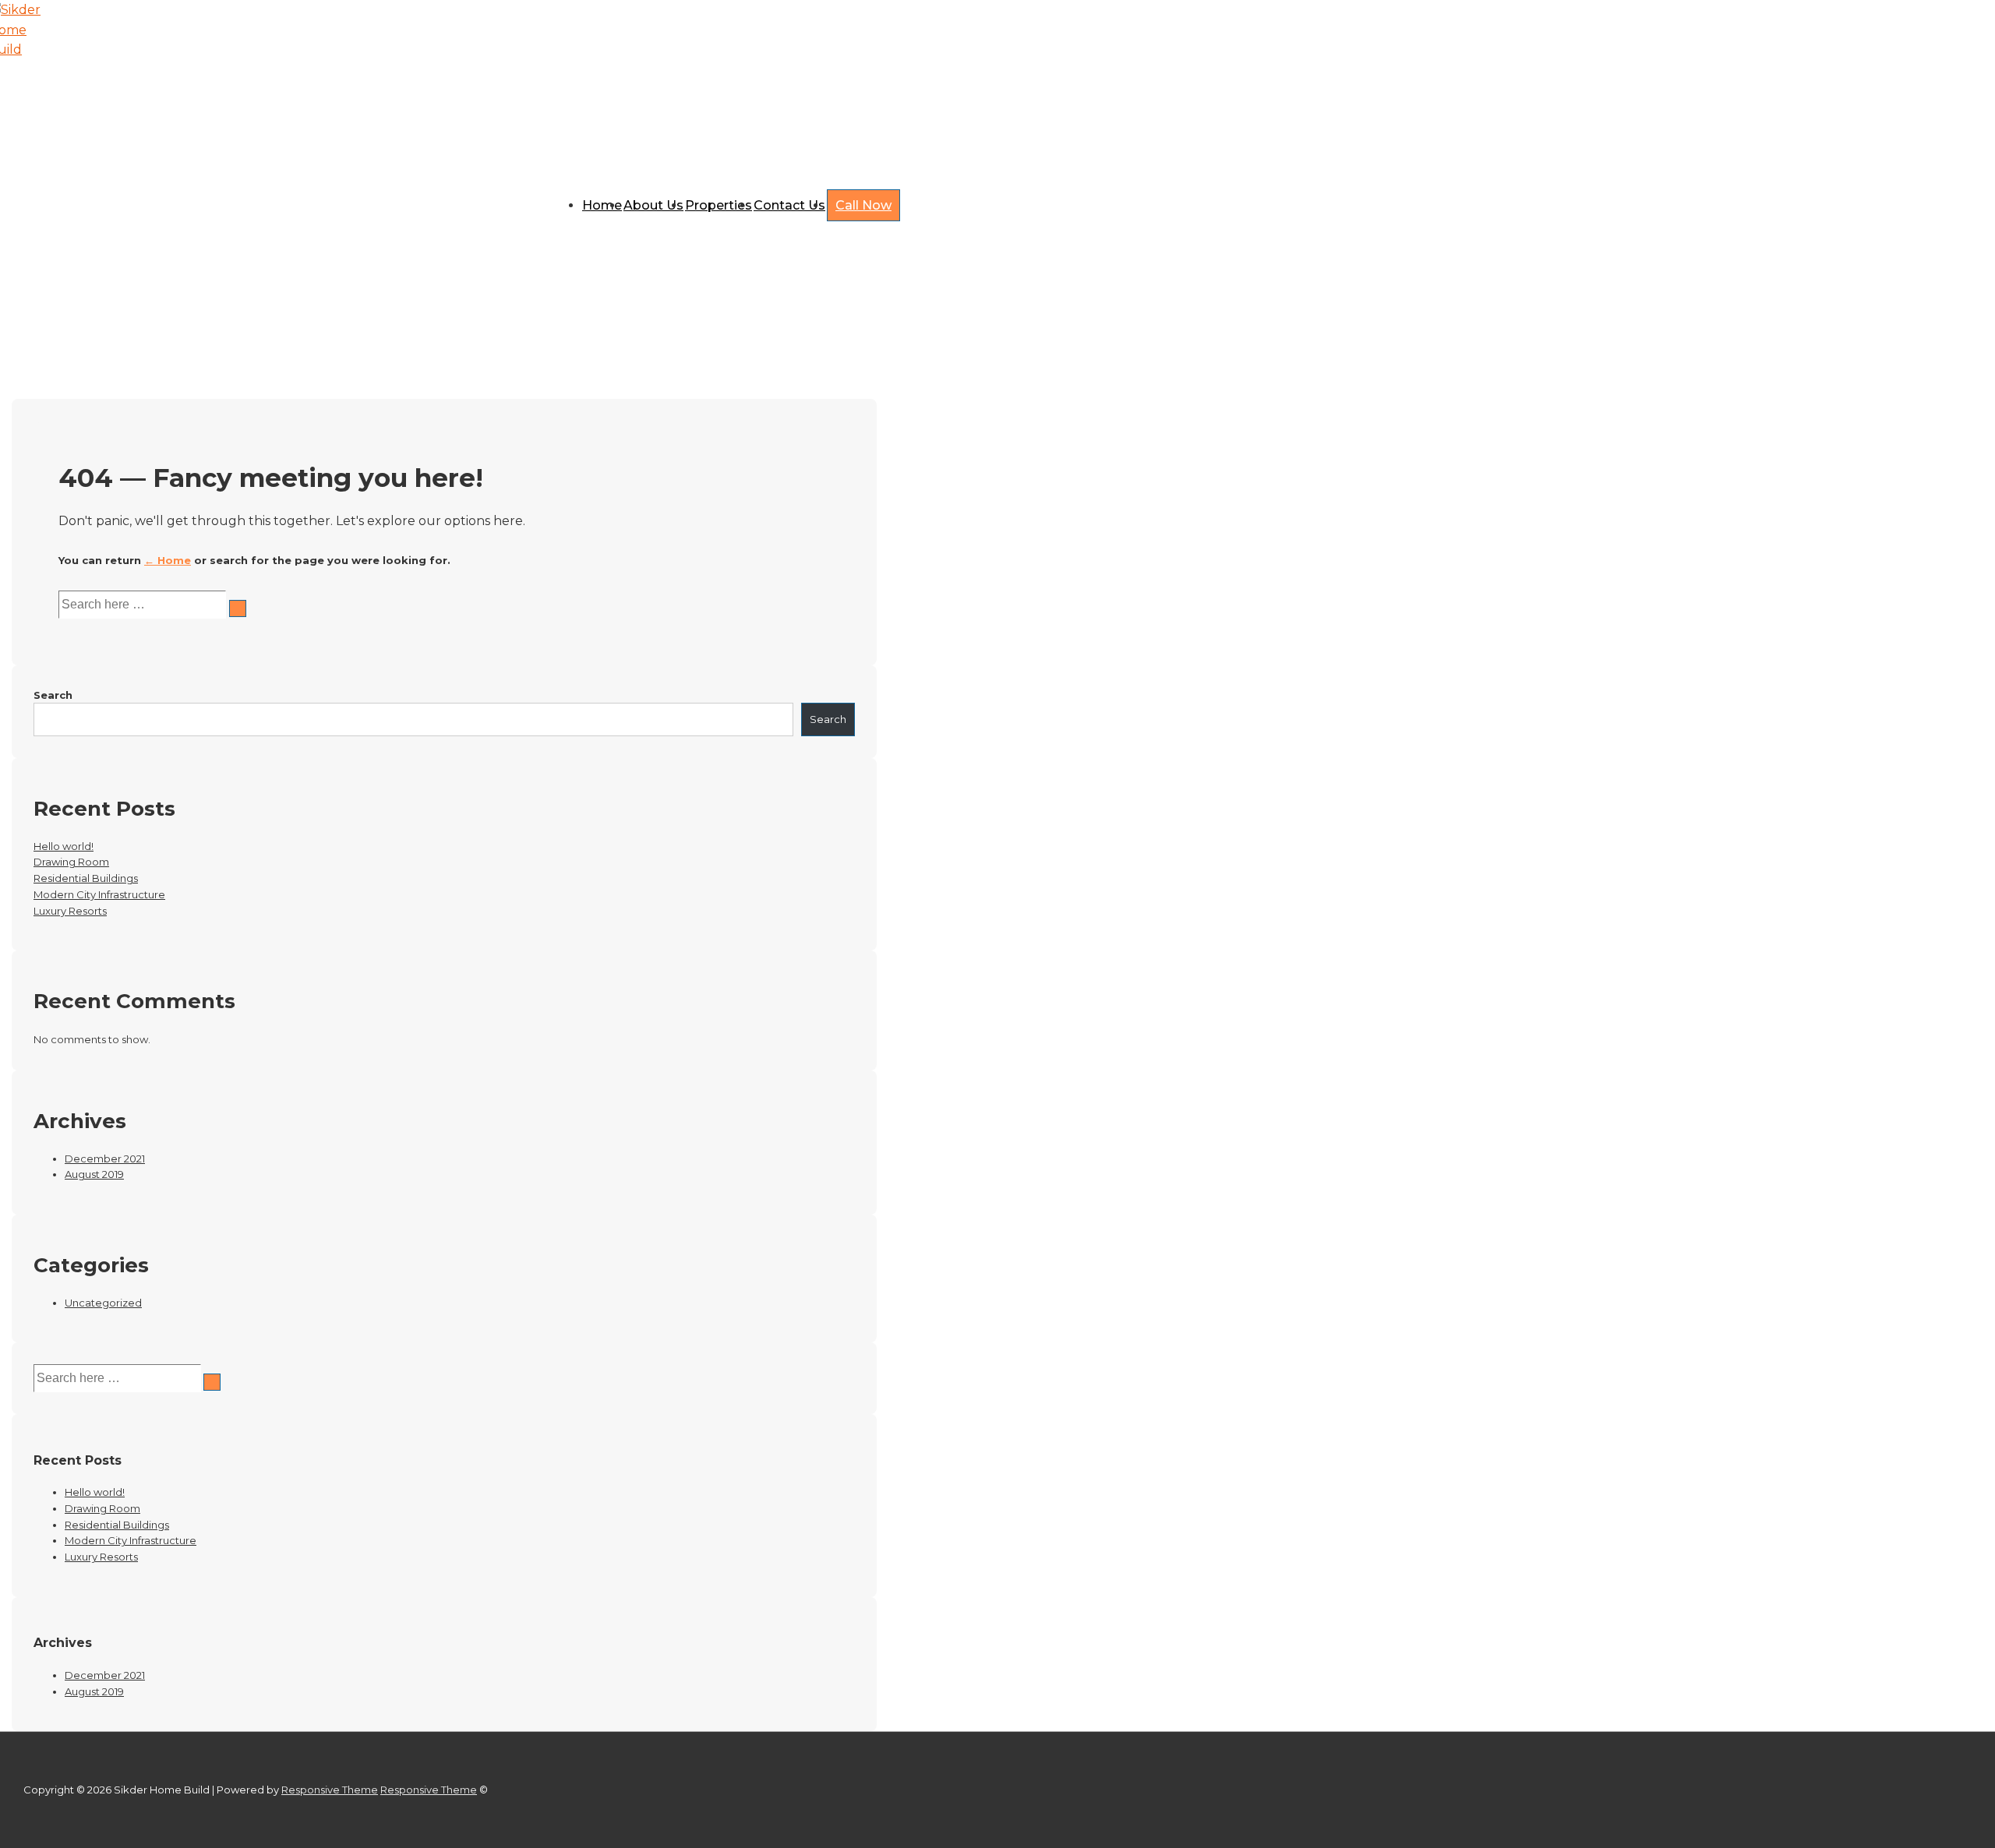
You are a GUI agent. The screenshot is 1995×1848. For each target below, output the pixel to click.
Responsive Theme (330, 1790)
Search (53, 695)
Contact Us (789, 205)
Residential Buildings (86, 878)
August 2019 (94, 1174)
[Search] (238, 608)
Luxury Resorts (70, 911)
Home (602, 205)
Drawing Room (71, 862)
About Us (653, 205)
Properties (719, 205)
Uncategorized (103, 1303)
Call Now (863, 205)
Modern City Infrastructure (99, 894)
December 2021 (105, 1159)
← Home (168, 560)
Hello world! (64, 846)
